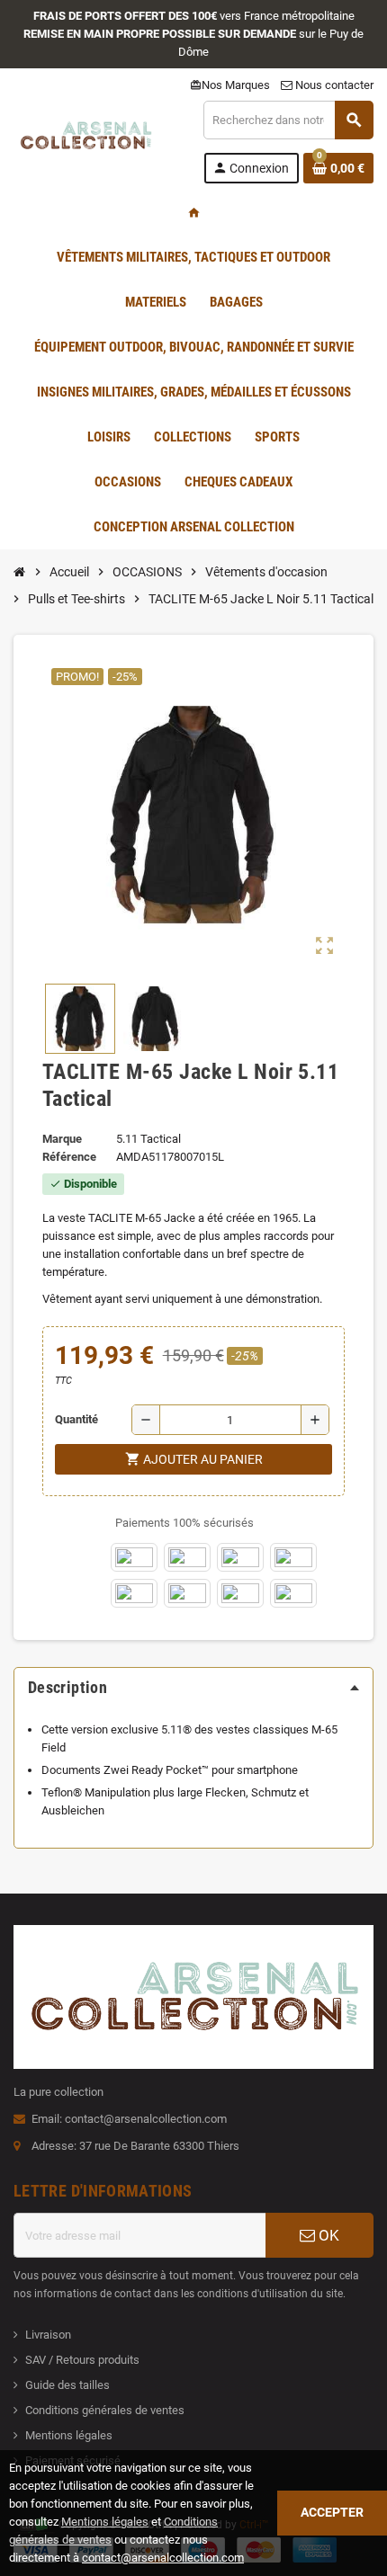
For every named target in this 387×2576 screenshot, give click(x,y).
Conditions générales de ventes (105, 2410)
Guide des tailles (67, 2385)
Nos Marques (230, 85)
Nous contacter (333, 85)
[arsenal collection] (85, 141)
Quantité (76, 1419)
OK (327, 2235)
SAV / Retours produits (82, 2360)
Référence (69, 1157)
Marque (62, 1139)
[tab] (193, 1688)
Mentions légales (69, 2435)
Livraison (48, 2335)
